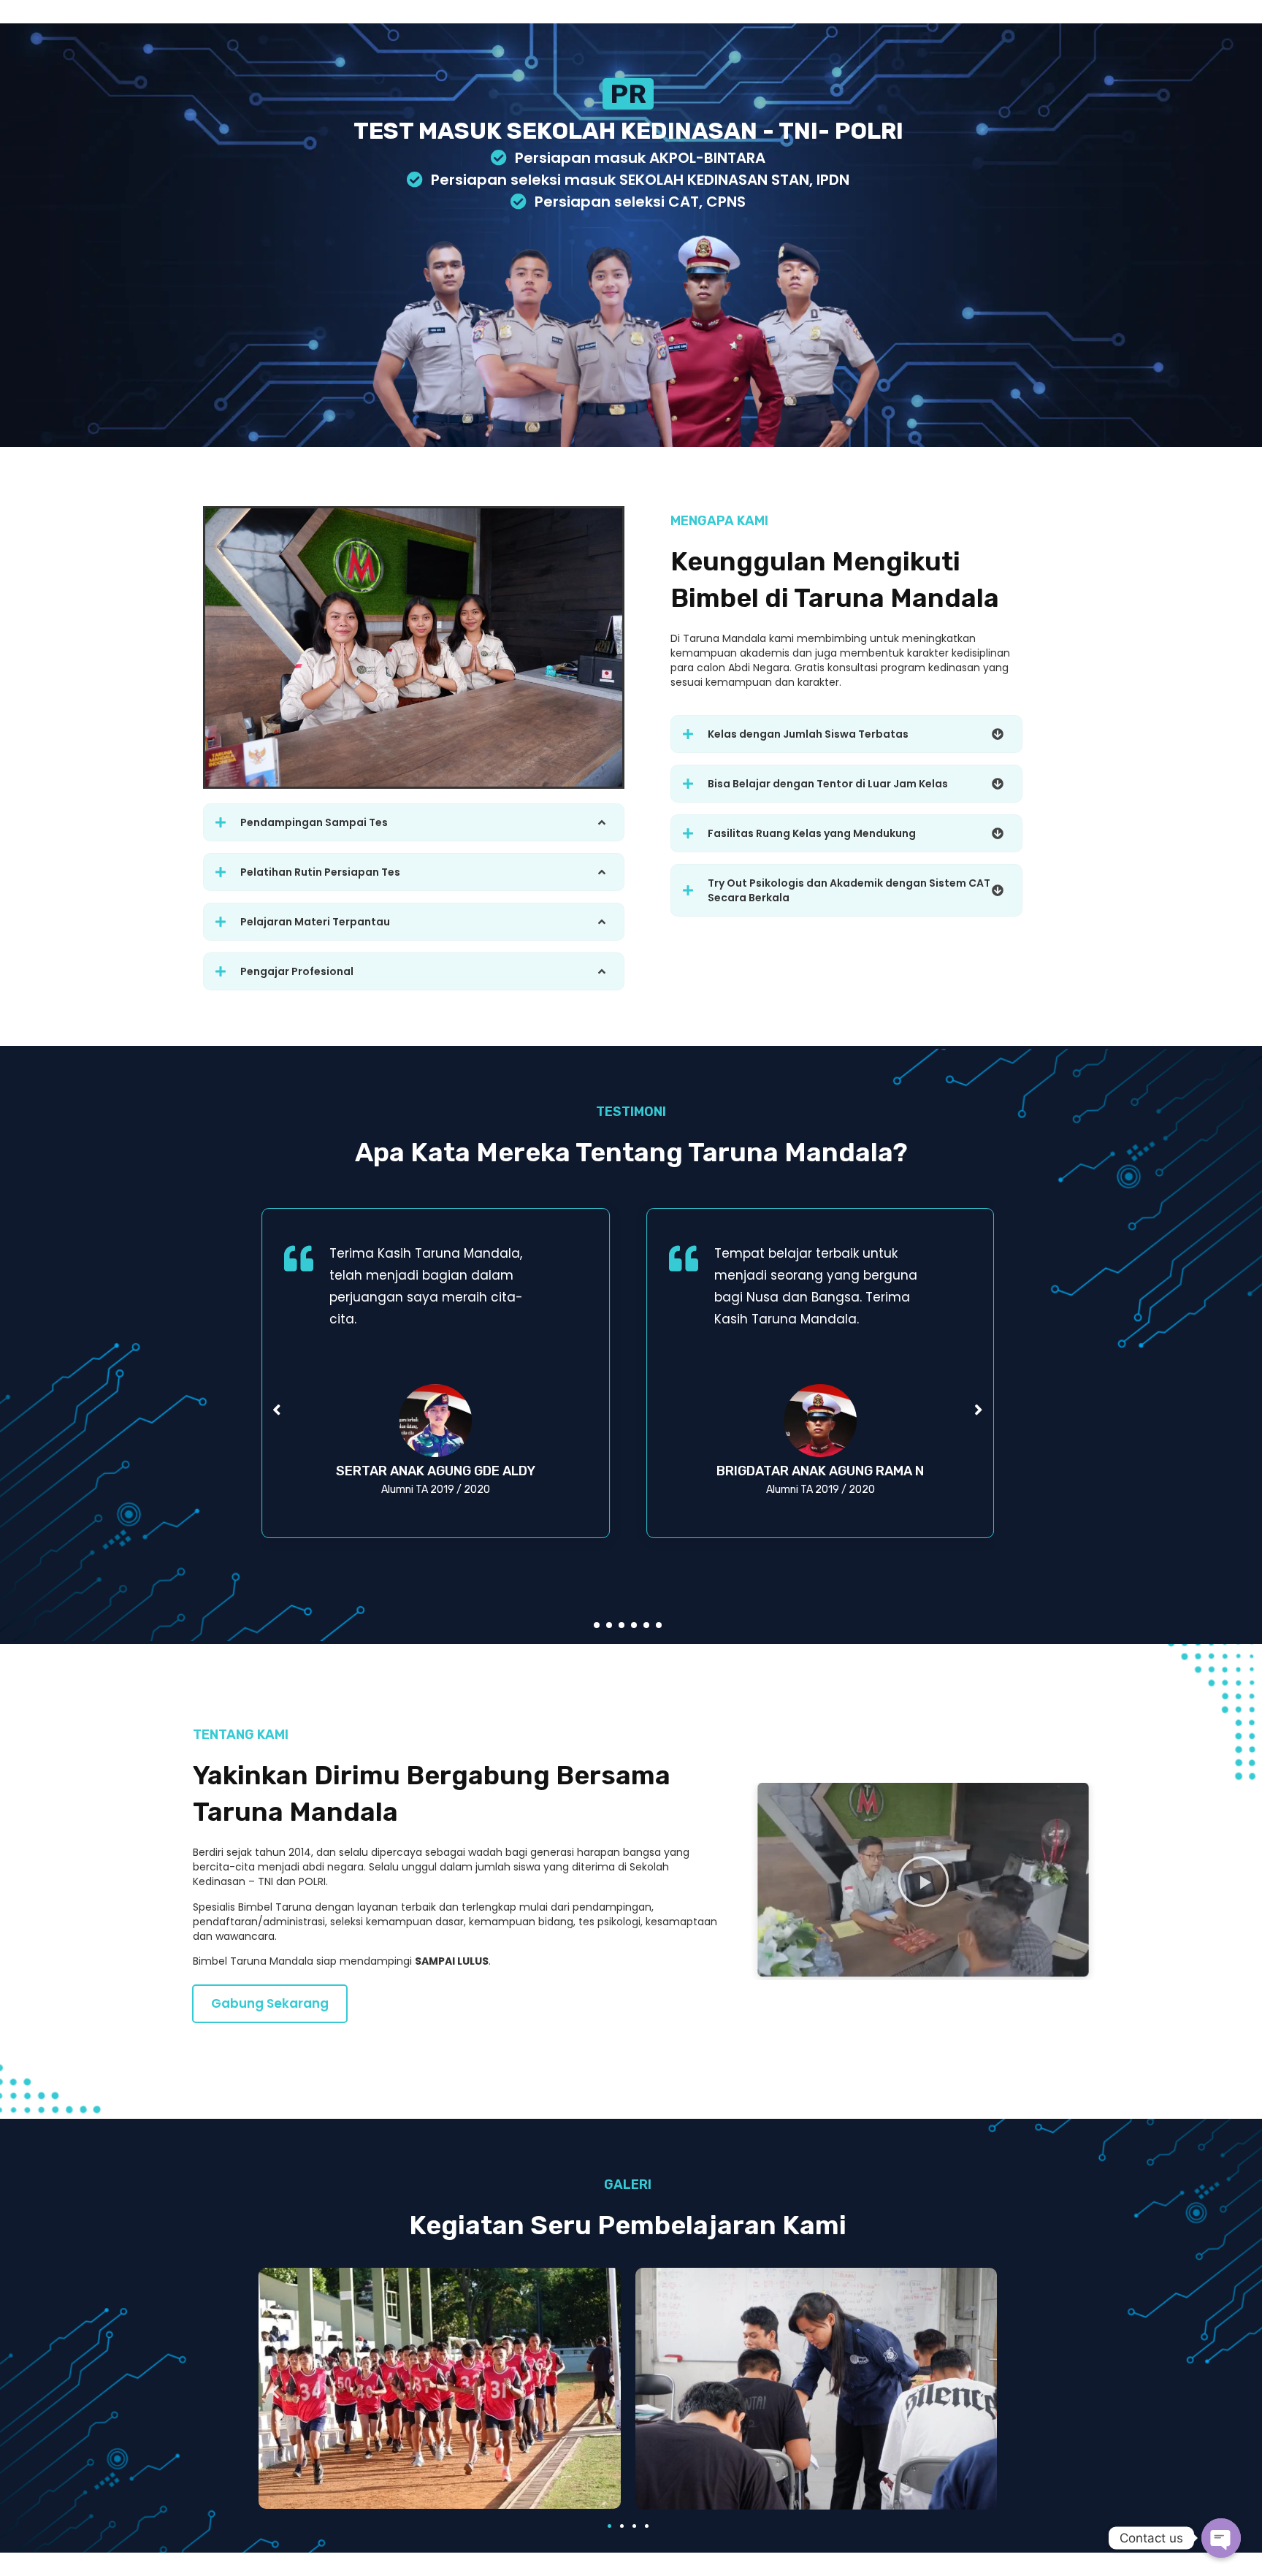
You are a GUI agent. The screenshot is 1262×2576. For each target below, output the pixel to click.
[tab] (414, 822)
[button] (270, 2004)
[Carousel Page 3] (622, 1625)
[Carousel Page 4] (634, 1625)
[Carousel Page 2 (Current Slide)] (609, 1625)
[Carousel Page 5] (646, 1625)
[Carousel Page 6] (659, 1625)
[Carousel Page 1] (597, 1625)
